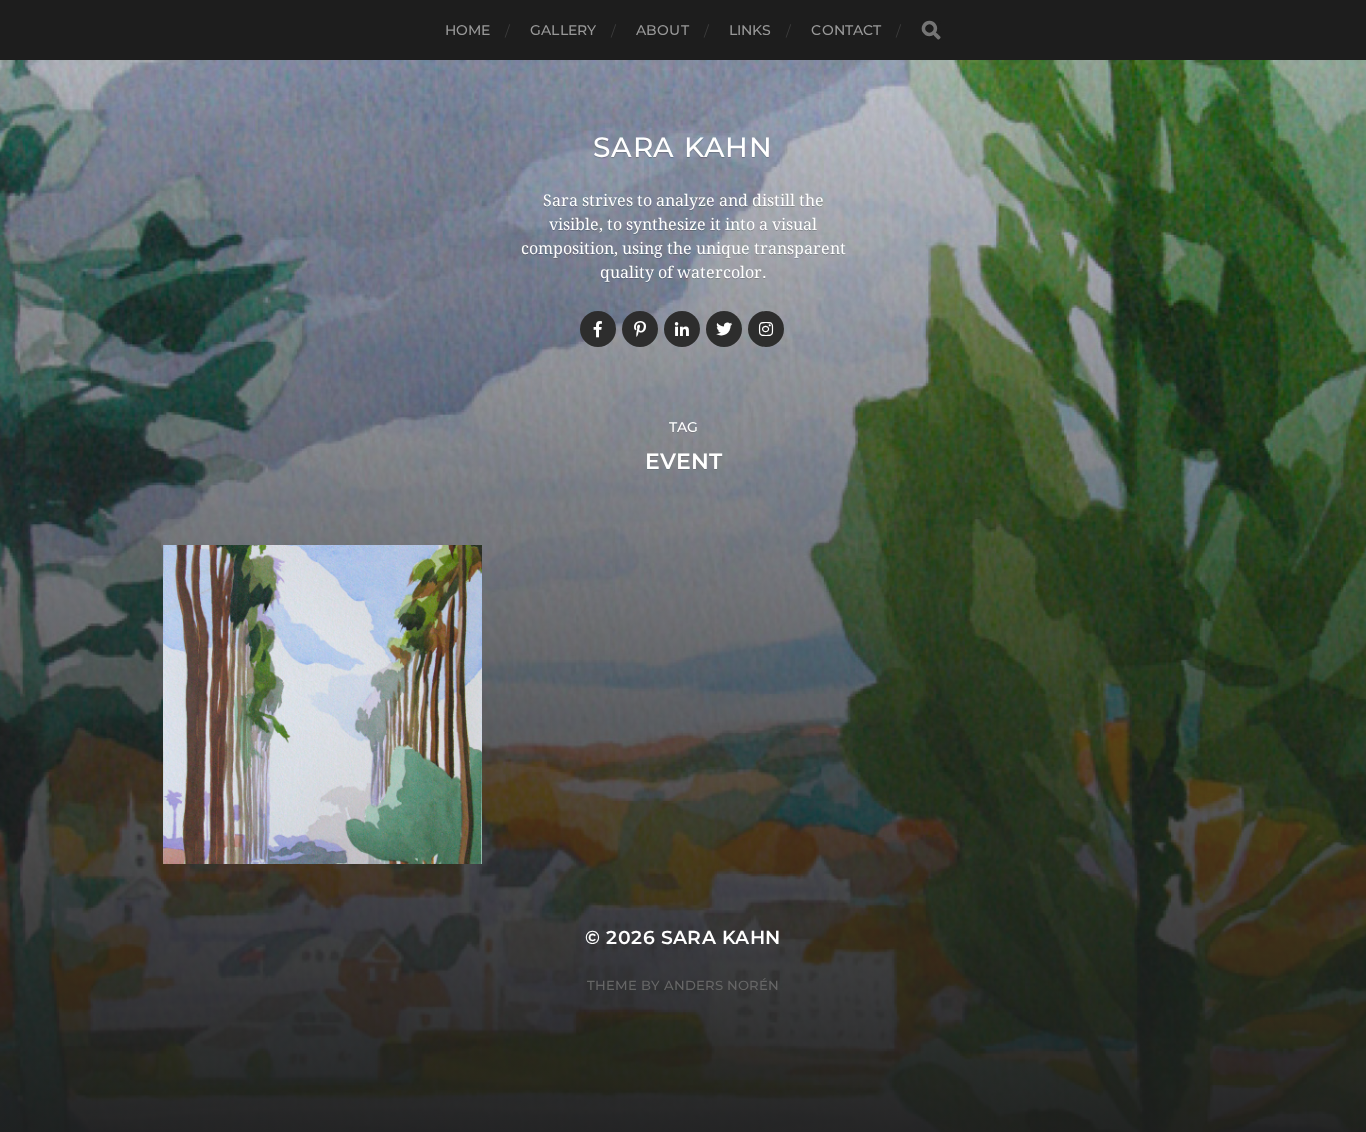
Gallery (563, 30)
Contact (846, 30)
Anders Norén (721, 985)
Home (468, 30)
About (662, 30)
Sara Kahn (682, 147)
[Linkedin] (682, 329)
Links (750, 30)
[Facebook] (598, 329)
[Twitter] (724, 329)
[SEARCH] (931, 30)
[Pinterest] (640, 329)
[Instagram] (766, 329)
